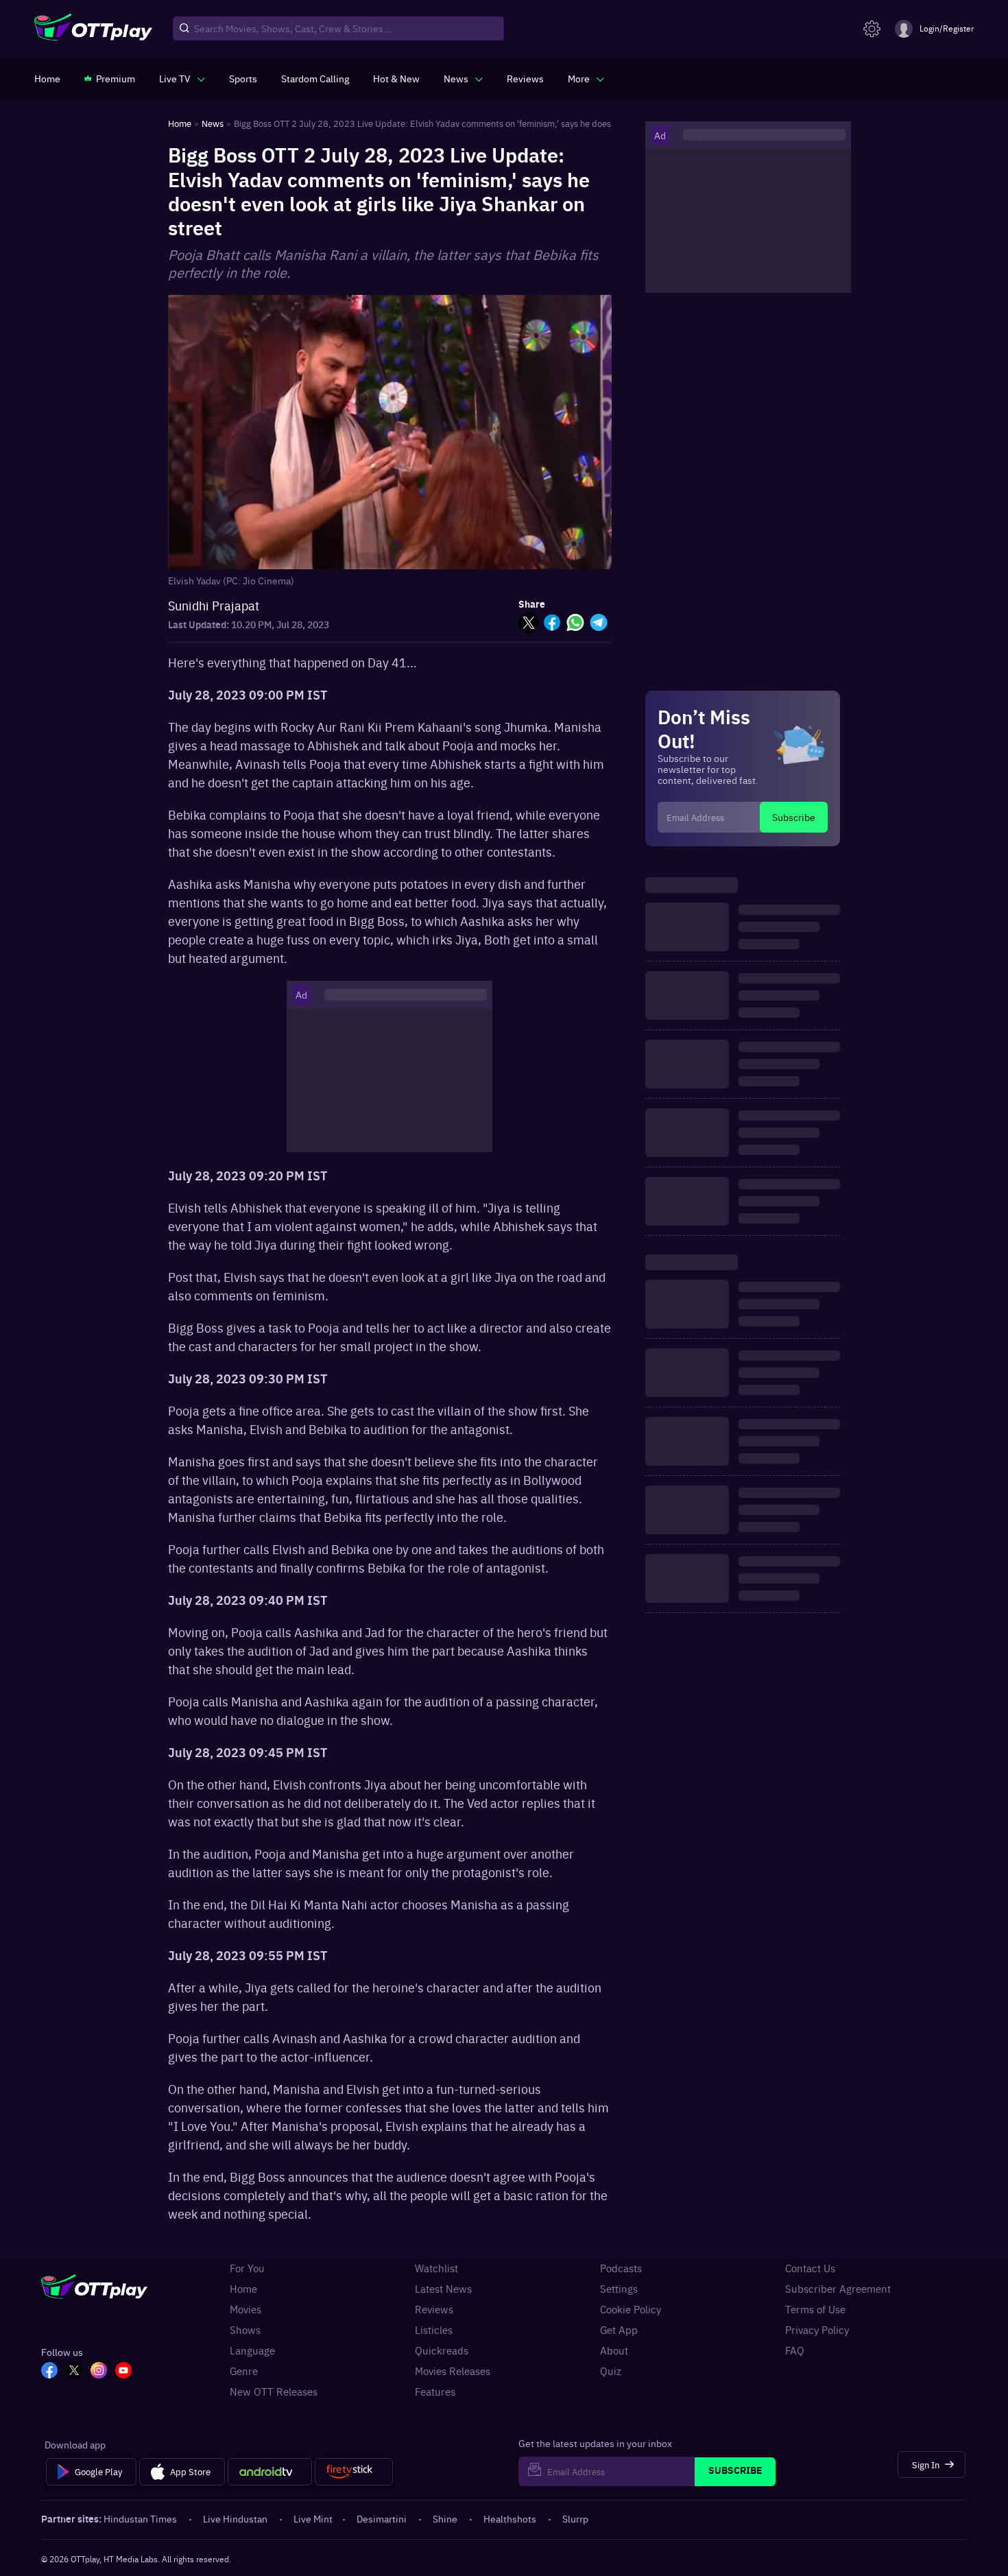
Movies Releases (453, 2371)
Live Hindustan (235, 2518)
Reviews (434, 2309)
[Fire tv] (353, 2472)
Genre (244, 2371)
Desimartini (382, 2518)
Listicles (434, 2330)
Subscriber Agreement (838, 2289)
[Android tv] (270, 2472)
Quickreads (442, 2350)
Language (252, 2350)
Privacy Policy (817, 2330)
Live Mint (313, 2518)
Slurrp (575, 2518)
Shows (245, 2330)
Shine (445, 2518)
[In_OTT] (99, 2372)
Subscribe (794, 817)
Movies (245, 2309)
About (614, 2350)
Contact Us (810, 2268)
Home (243, 2289)
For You (247, 2268)
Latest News (443, 2289)
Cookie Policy (631, 2309)
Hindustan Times (140, 2518)
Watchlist (436, 2268)
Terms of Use (815, 2309)
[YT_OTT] (123, 2372)
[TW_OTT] (74, 2372)
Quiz (611, 2371)
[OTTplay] (93, 29)
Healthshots (510, 2518)
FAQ (795, 2350)
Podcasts (621, 2268)
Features (435, 2392)
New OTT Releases (274, 2392)
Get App (619, 2330)
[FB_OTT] (49, 2372)
